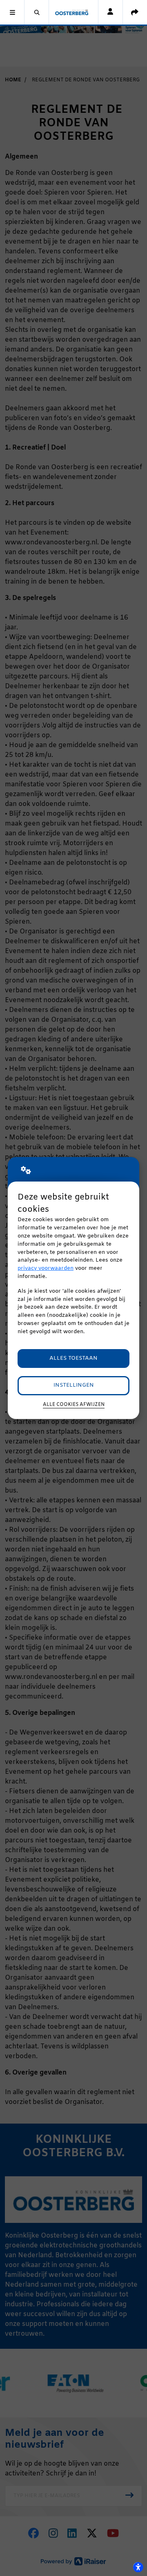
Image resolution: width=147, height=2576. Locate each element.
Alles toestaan (73, 1358)
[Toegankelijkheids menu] (138, 2567)
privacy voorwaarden (46, 1268)
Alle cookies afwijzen (74, 1405)
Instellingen (74, 1385)
